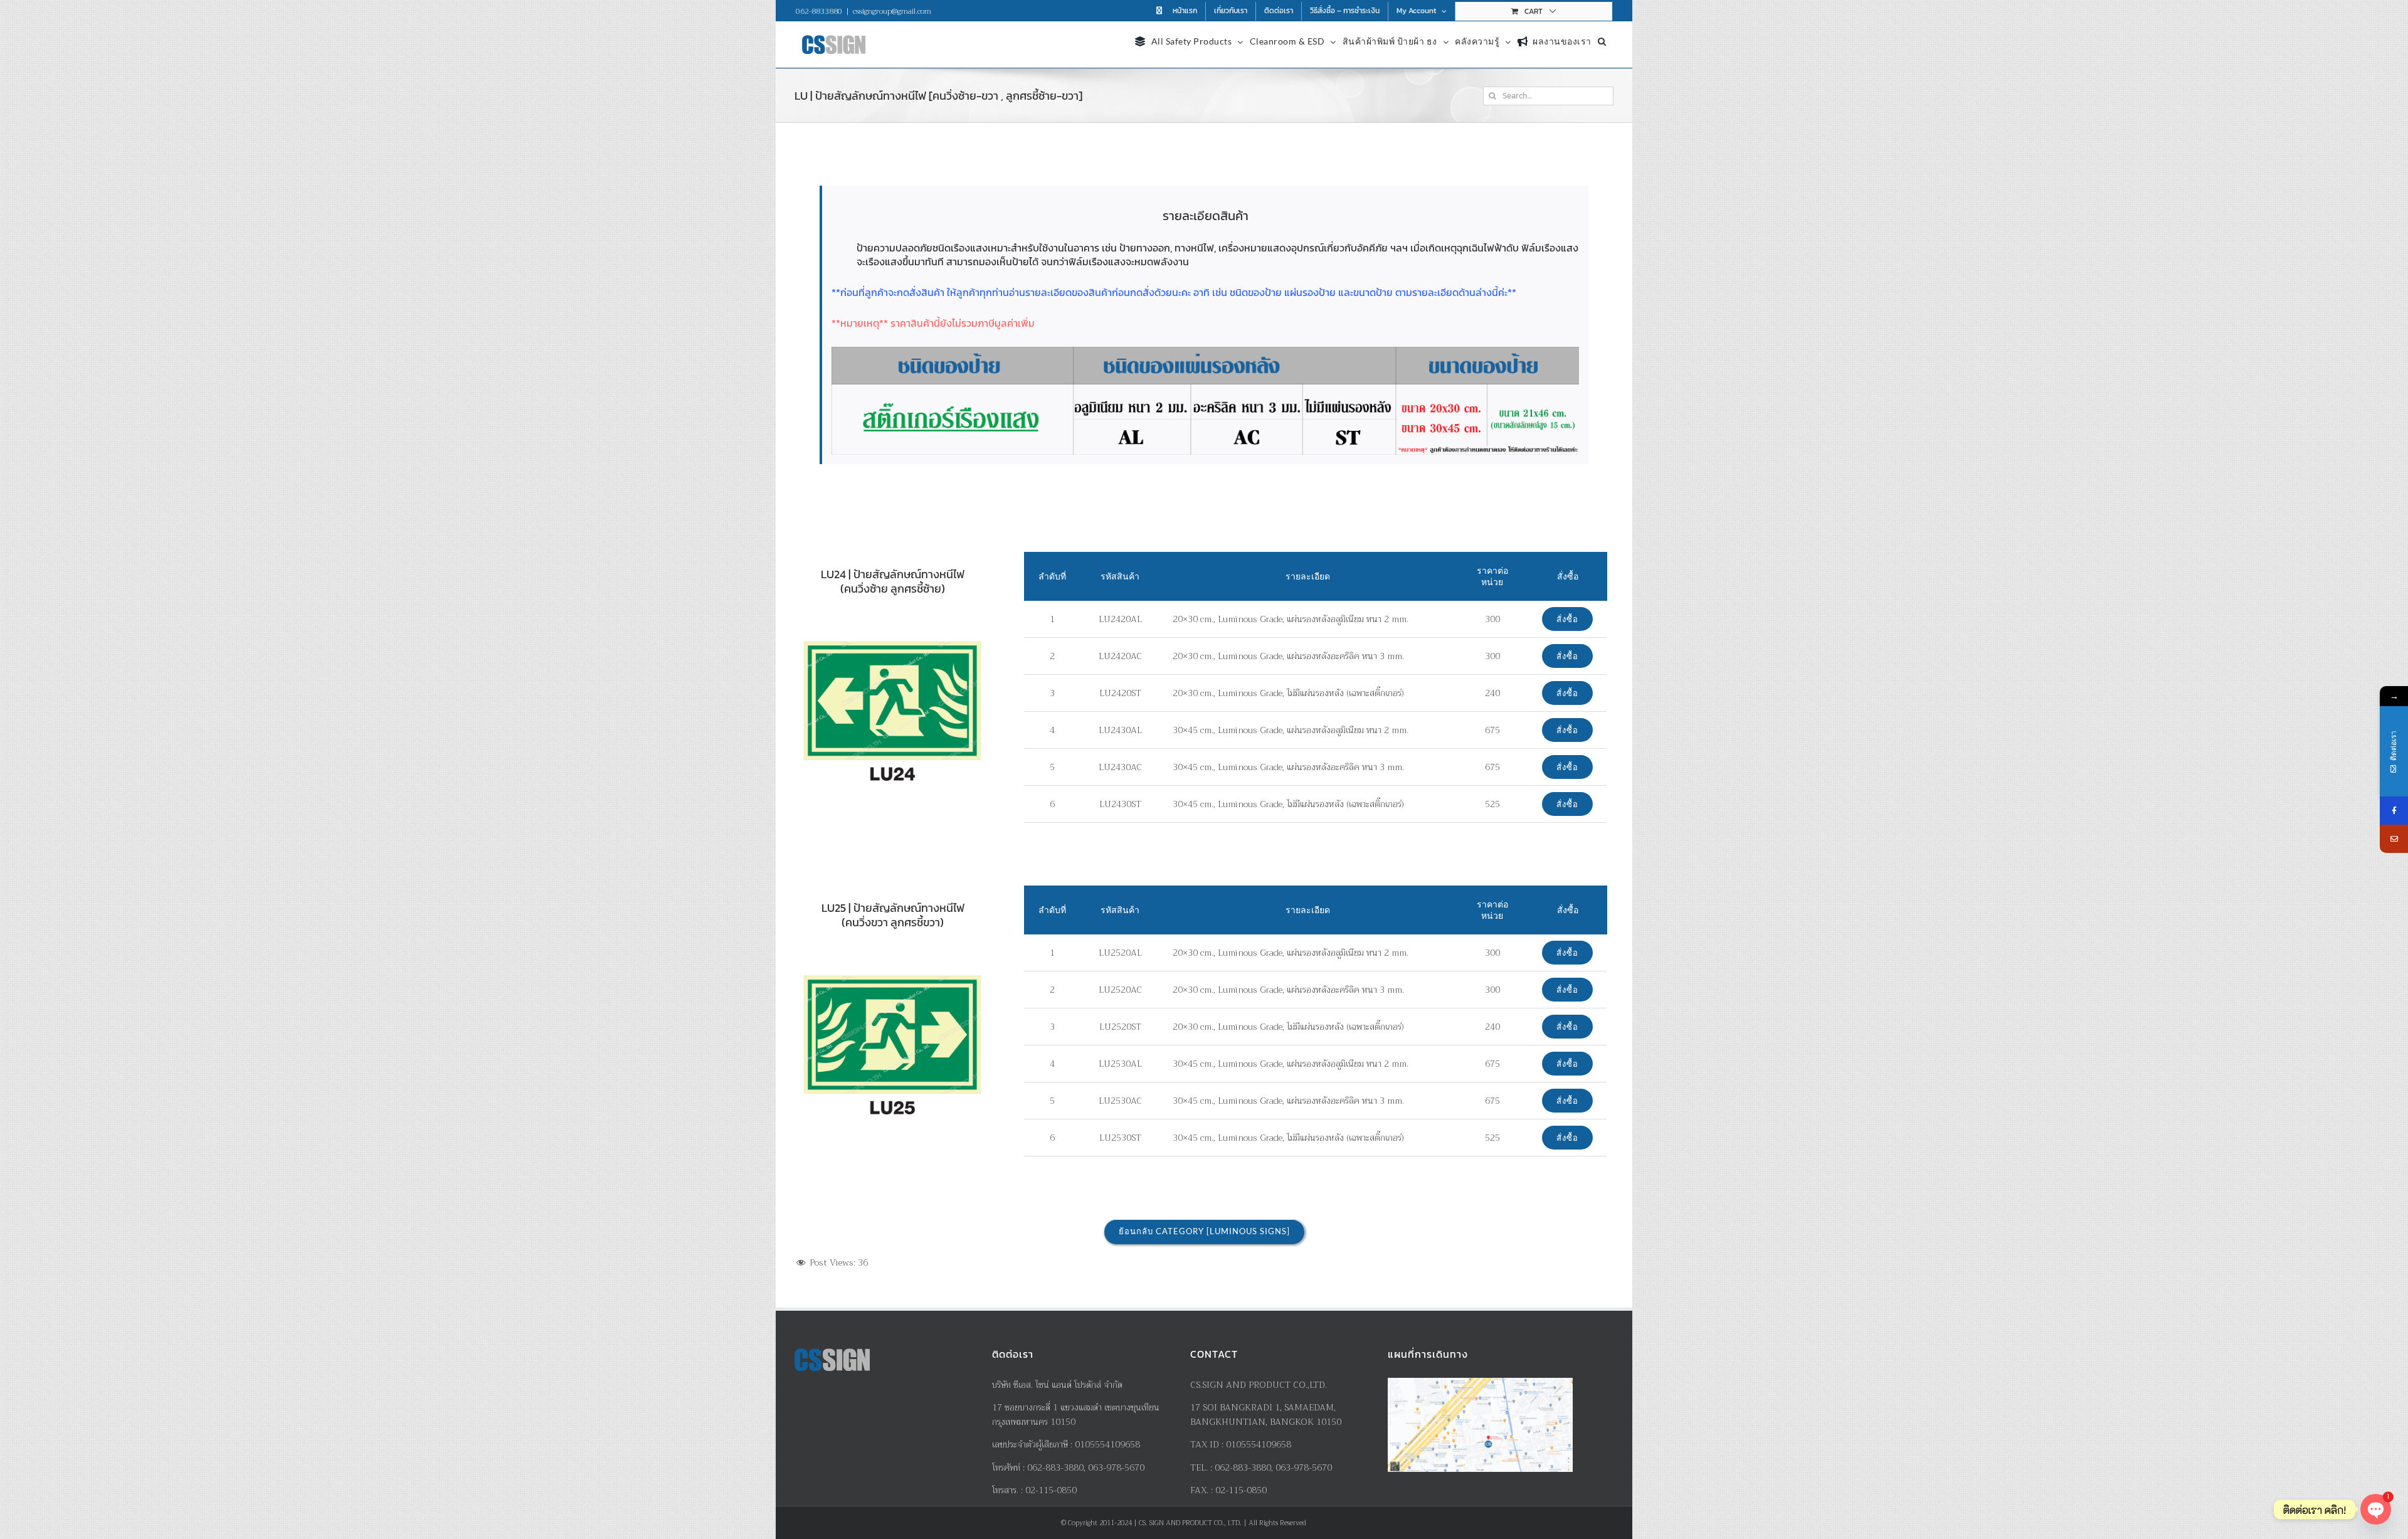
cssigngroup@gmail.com (892, 11)
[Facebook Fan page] (2394, 811)
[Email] (2394, 839)
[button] (1602, 40)
